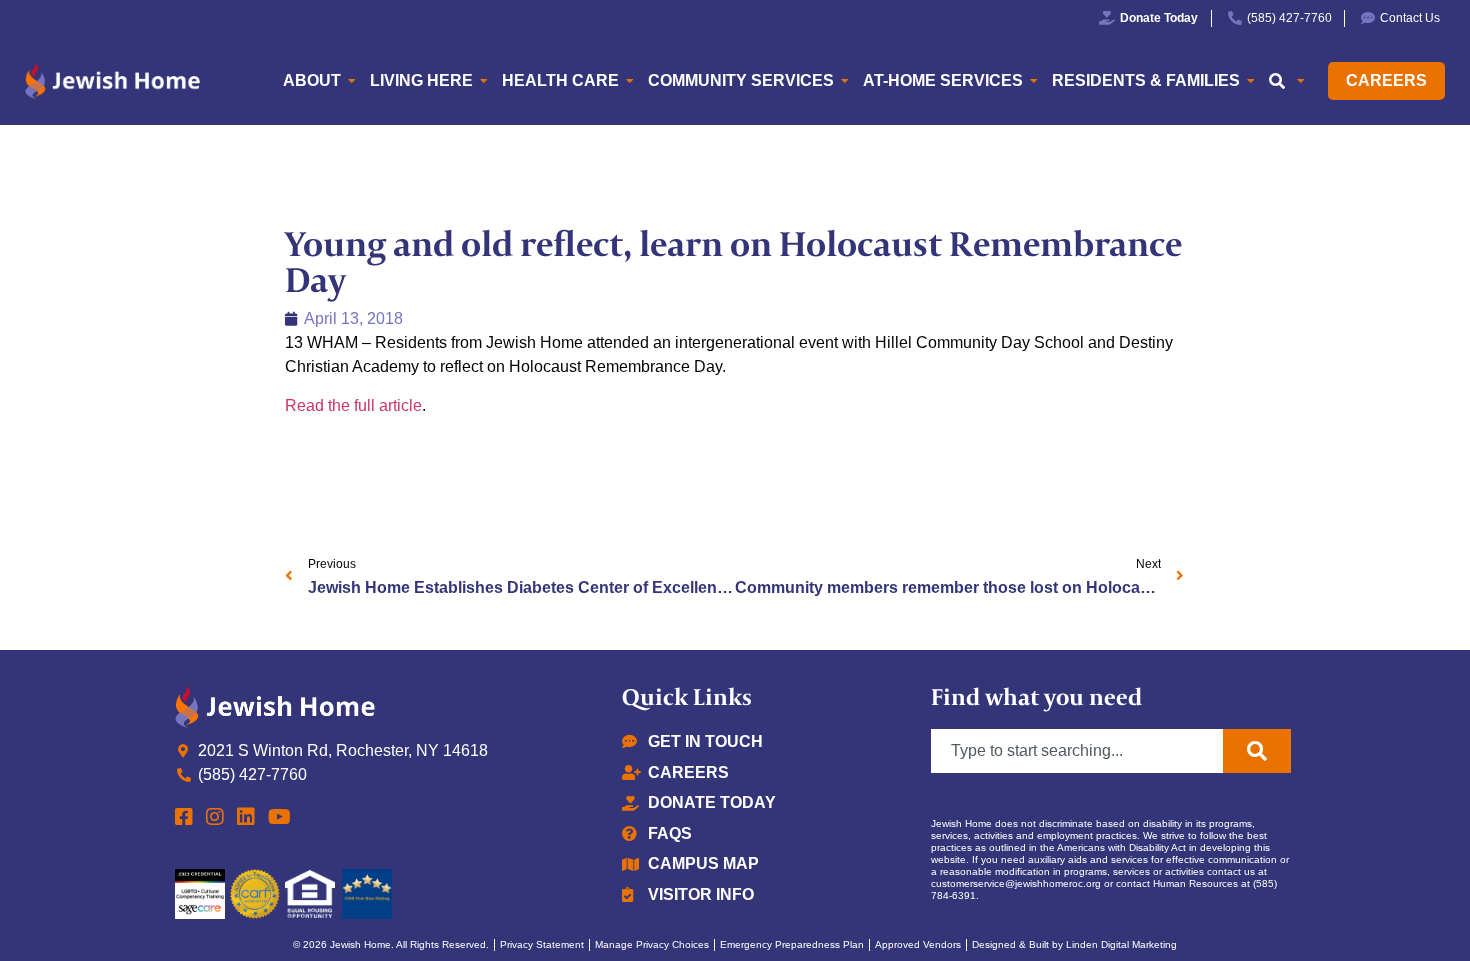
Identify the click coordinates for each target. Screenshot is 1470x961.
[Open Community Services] (845, 81)
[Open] (1301, 81)
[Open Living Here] (484, 81)
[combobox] (1077, 751)
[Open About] (352, 81)
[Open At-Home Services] (1034, 81)
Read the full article (353, 405)
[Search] (1257, 751)
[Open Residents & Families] (1251, 81)
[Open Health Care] (630, 81)
